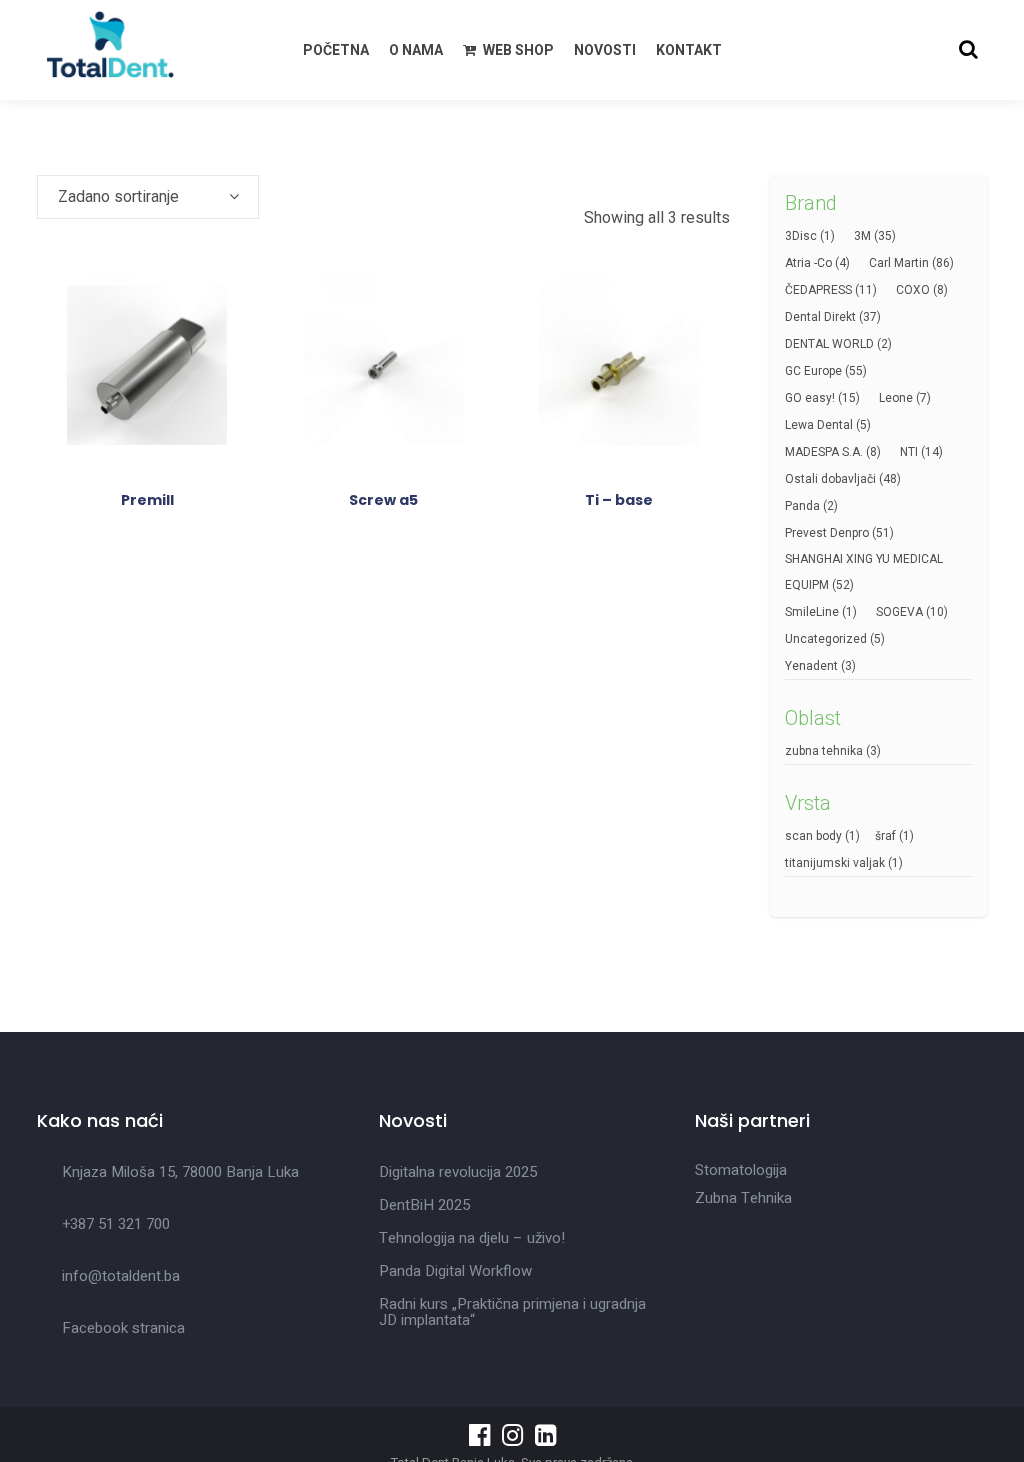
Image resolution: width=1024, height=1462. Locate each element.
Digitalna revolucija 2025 (458, 1172)
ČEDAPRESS (818, 290)
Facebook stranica (123, 1328)
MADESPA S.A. (824, 452)
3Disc (801, 236)
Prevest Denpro (827, 533)
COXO (913, 290)
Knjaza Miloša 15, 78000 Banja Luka (180, 1172)
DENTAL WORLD (829, 344)
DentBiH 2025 (424, 1205)
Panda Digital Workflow (455, 1271)
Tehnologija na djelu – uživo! (472, 1238)
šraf (885, 836)
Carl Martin (899, 263)
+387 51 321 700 (116, 1224)
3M (862, 236)
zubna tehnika (824, 751)
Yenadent (811, 666)
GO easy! (810, 398)
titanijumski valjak (835, 863)
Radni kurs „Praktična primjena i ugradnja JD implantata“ (512, 1312)
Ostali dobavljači (830, 479)
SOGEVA (899, 612)
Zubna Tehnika (743, 1198)
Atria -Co (808, 263)
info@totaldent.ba (121, 1276)
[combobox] (148, 197)
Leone (896, 398)
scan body (813, 836)
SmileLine (812, 612)
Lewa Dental (819, 425)
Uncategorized (826, 639)
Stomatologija (741, 1170)
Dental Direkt (820, 317)
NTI (909, 452)
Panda (802, 506)
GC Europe (813, 371)
